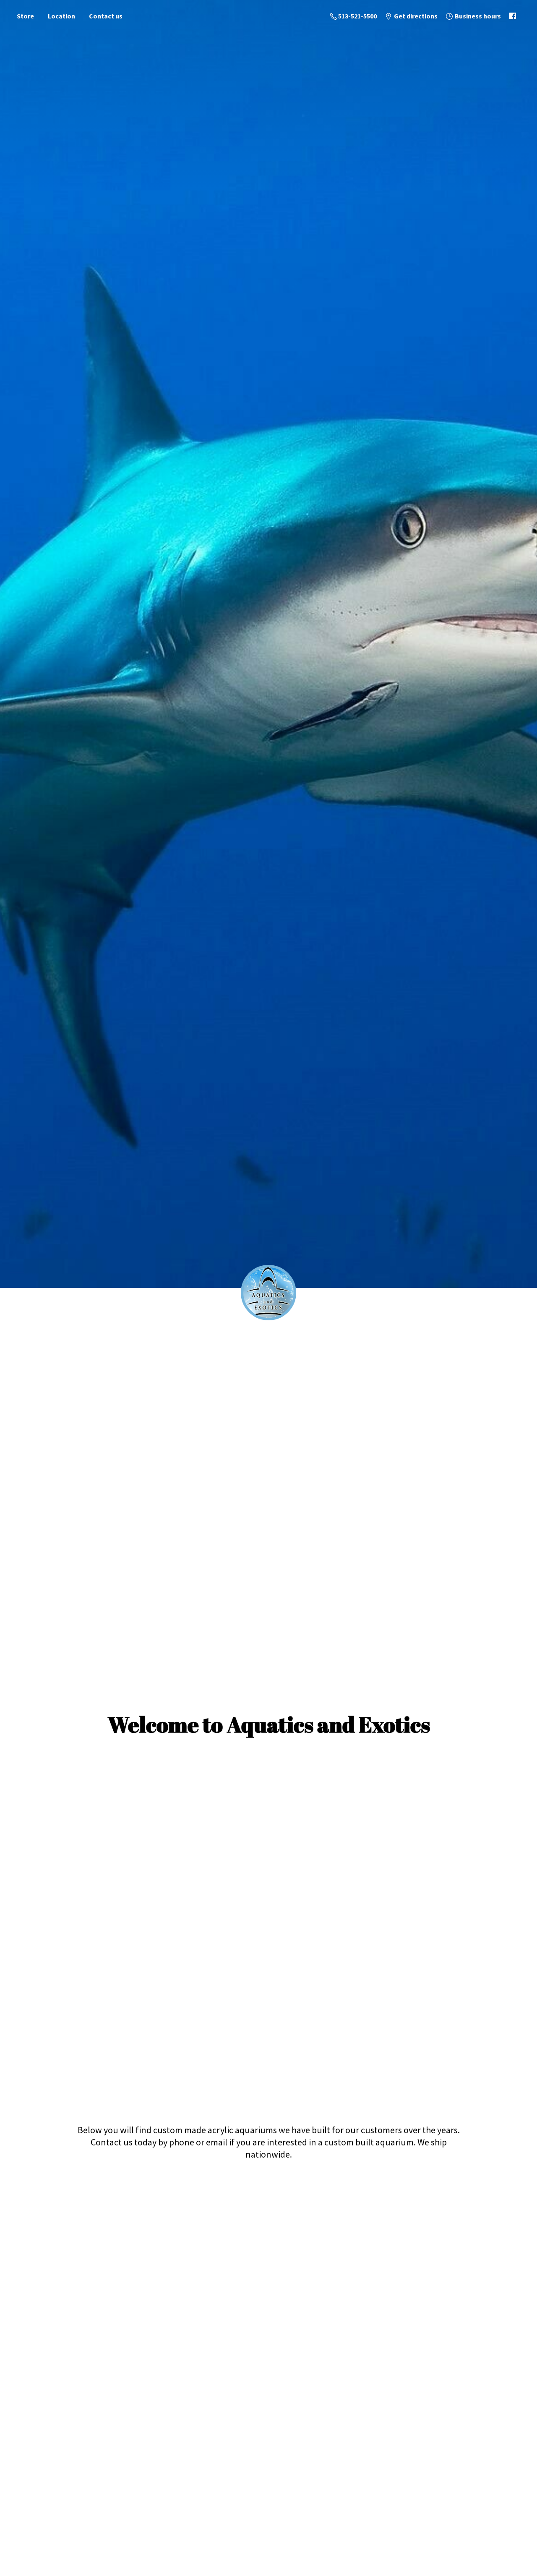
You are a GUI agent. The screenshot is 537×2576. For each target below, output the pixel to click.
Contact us (106, 16)
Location (61, 16)
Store (25, 16)
